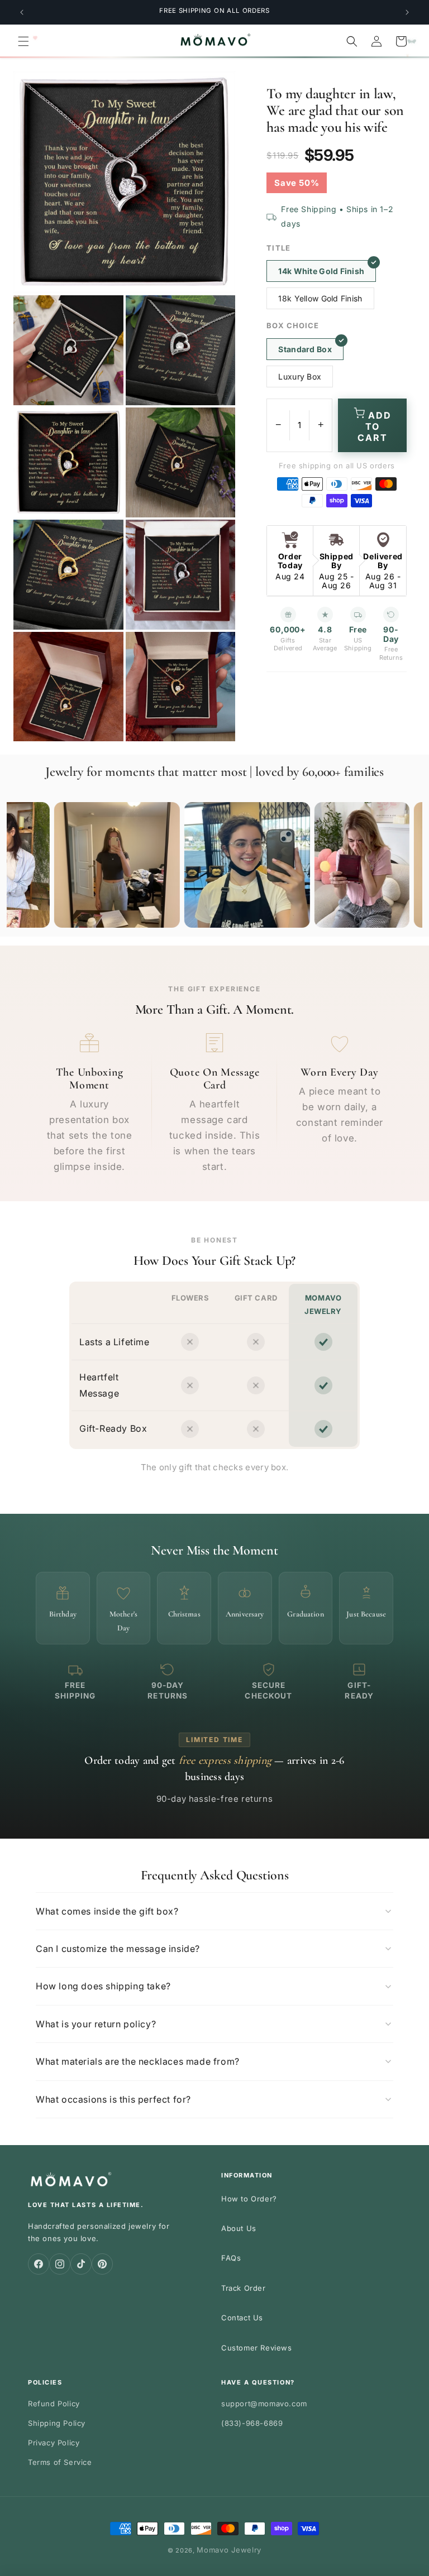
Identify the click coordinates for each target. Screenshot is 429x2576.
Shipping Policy (57, 2423)
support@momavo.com (264, 2404)
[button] (23, 41)
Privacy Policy (54, 2443)
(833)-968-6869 (252, 2423)
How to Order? (249, 2199)
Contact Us (242, 2318)
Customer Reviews (257, 2348)
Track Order (244, 2288)
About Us (239, 2228)
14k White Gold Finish (321, 271)
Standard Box (305, 349)
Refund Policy (54, 2404)
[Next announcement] (407, 12)
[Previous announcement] (22, 12)
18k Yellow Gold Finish (320, 298)
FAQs (231, 2258)
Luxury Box (300, 376)
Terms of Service (60, 2462)
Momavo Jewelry (229, 2550)
